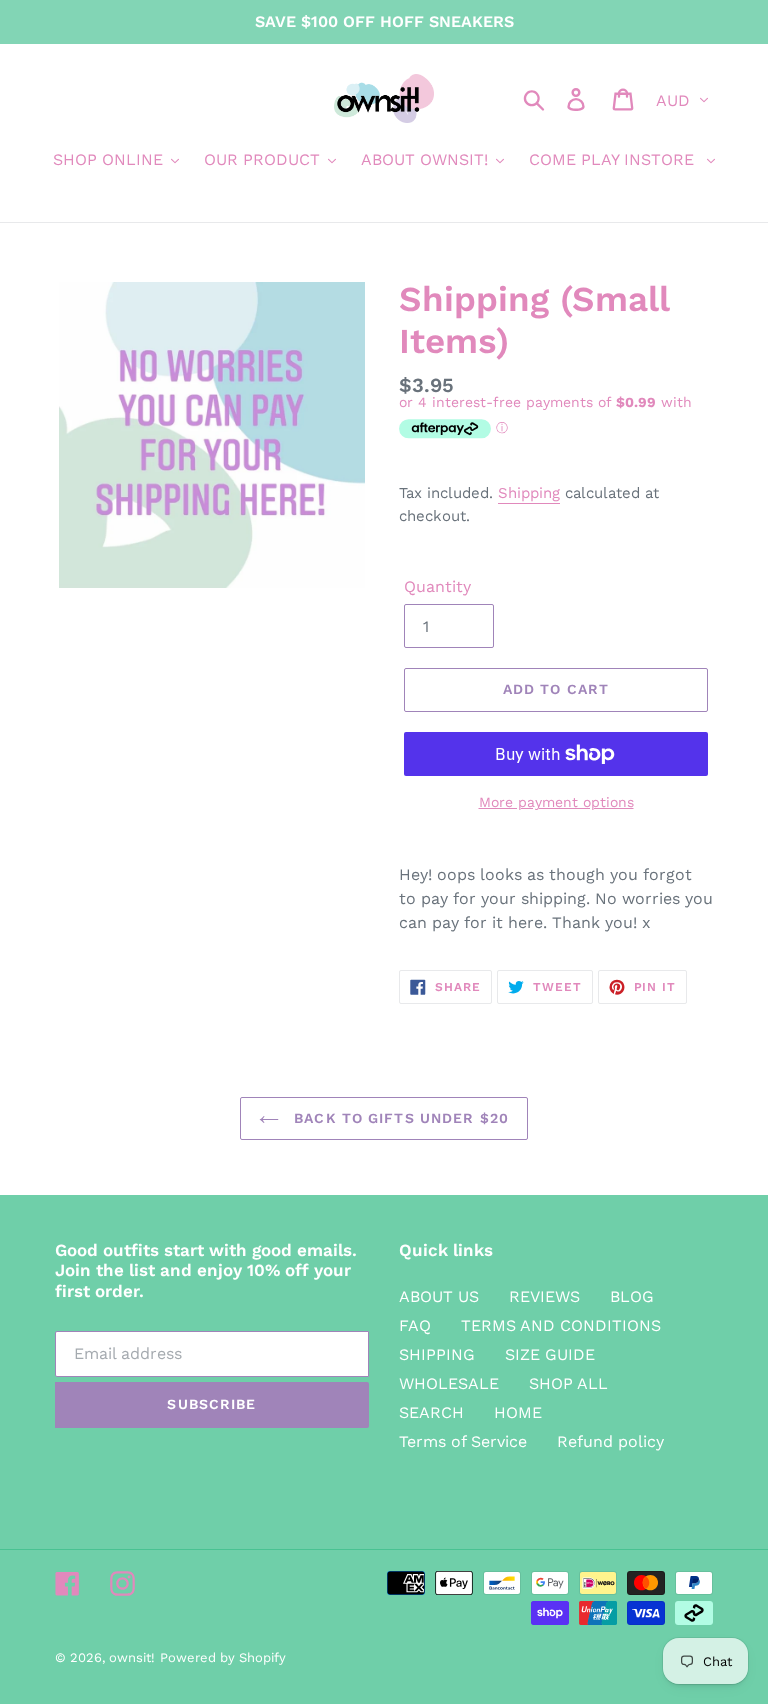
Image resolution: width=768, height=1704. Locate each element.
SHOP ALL (568, 1383)
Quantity (437, 586)
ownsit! (132, 1657)
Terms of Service (463, 1441)
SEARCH (431, 1412)
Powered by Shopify (223, 1657)
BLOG (632, 1296)
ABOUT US (439, 1296)
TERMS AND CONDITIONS (561, 1325)
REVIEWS (544, 1296)
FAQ (415, 1325)
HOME (518, 1412)
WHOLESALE (449, 1383)
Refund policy (610, 1441)
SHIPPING (437, 1354)
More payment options (556, 802)
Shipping (529, 493)
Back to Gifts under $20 (399, 1118)
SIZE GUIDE (550, 1354)
